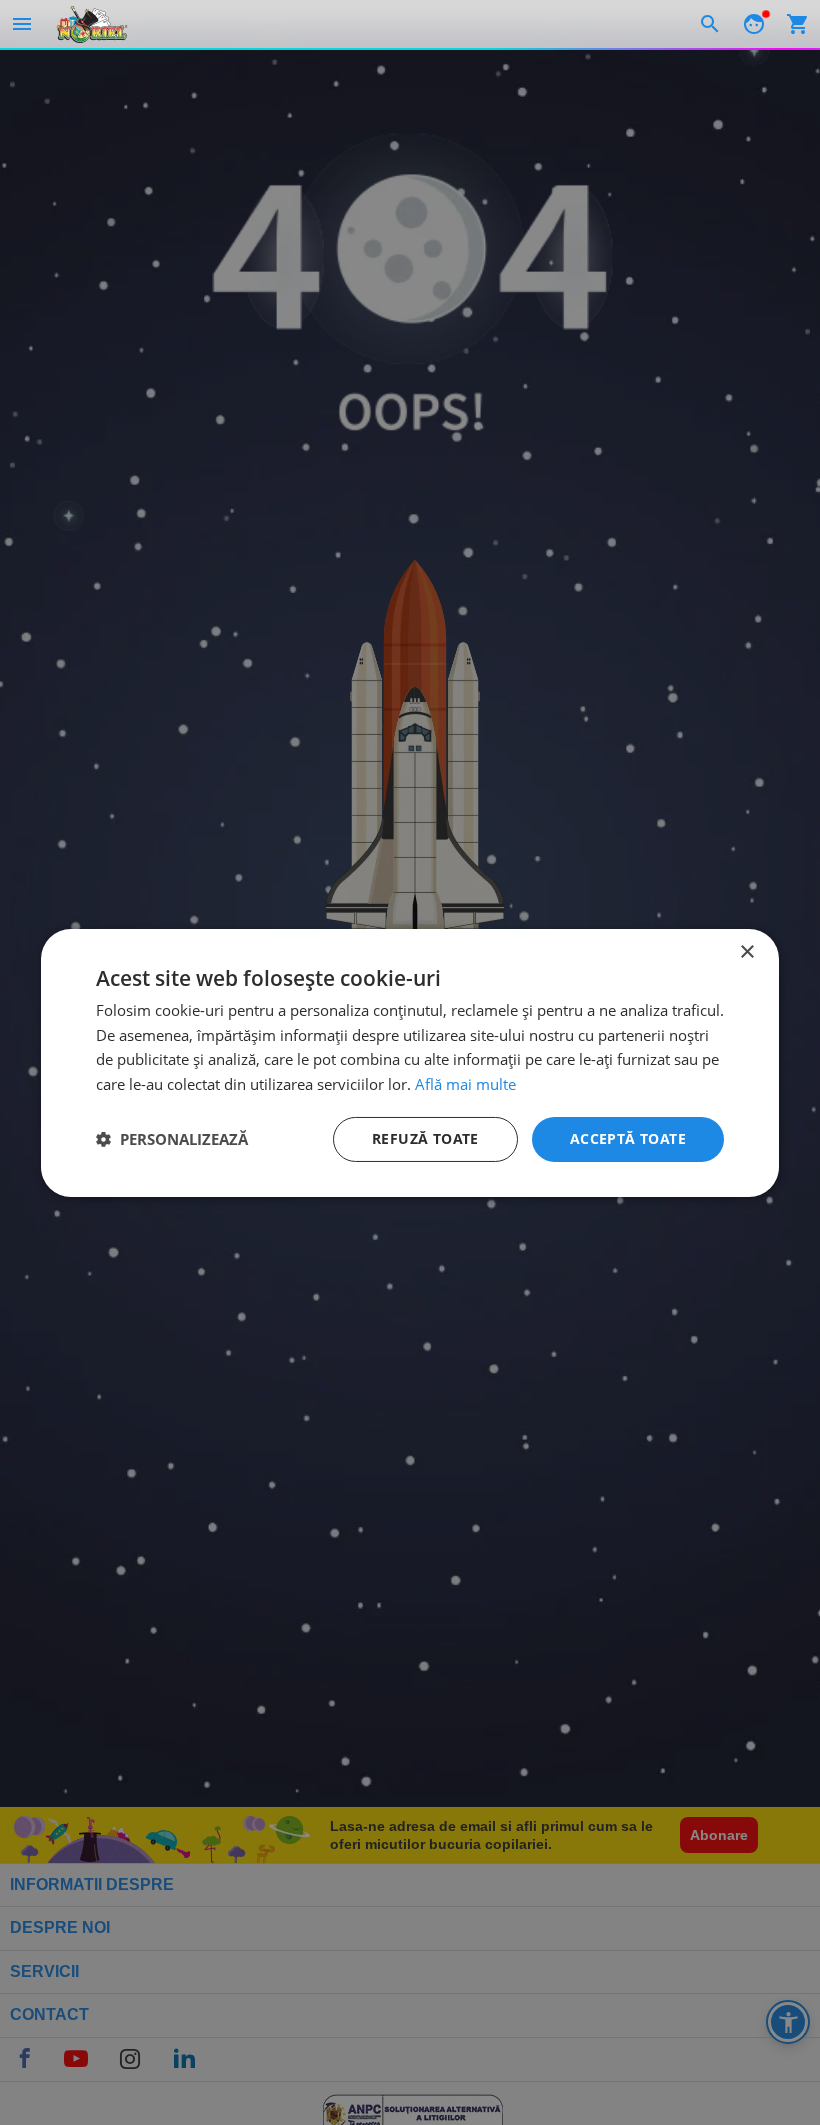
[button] (172, 1139)
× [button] (746, 951)
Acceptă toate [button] (628, 1138)
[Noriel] (92, 24)
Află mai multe (465, 1084)
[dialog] (410, 1062)
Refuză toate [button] (425, 1138)
